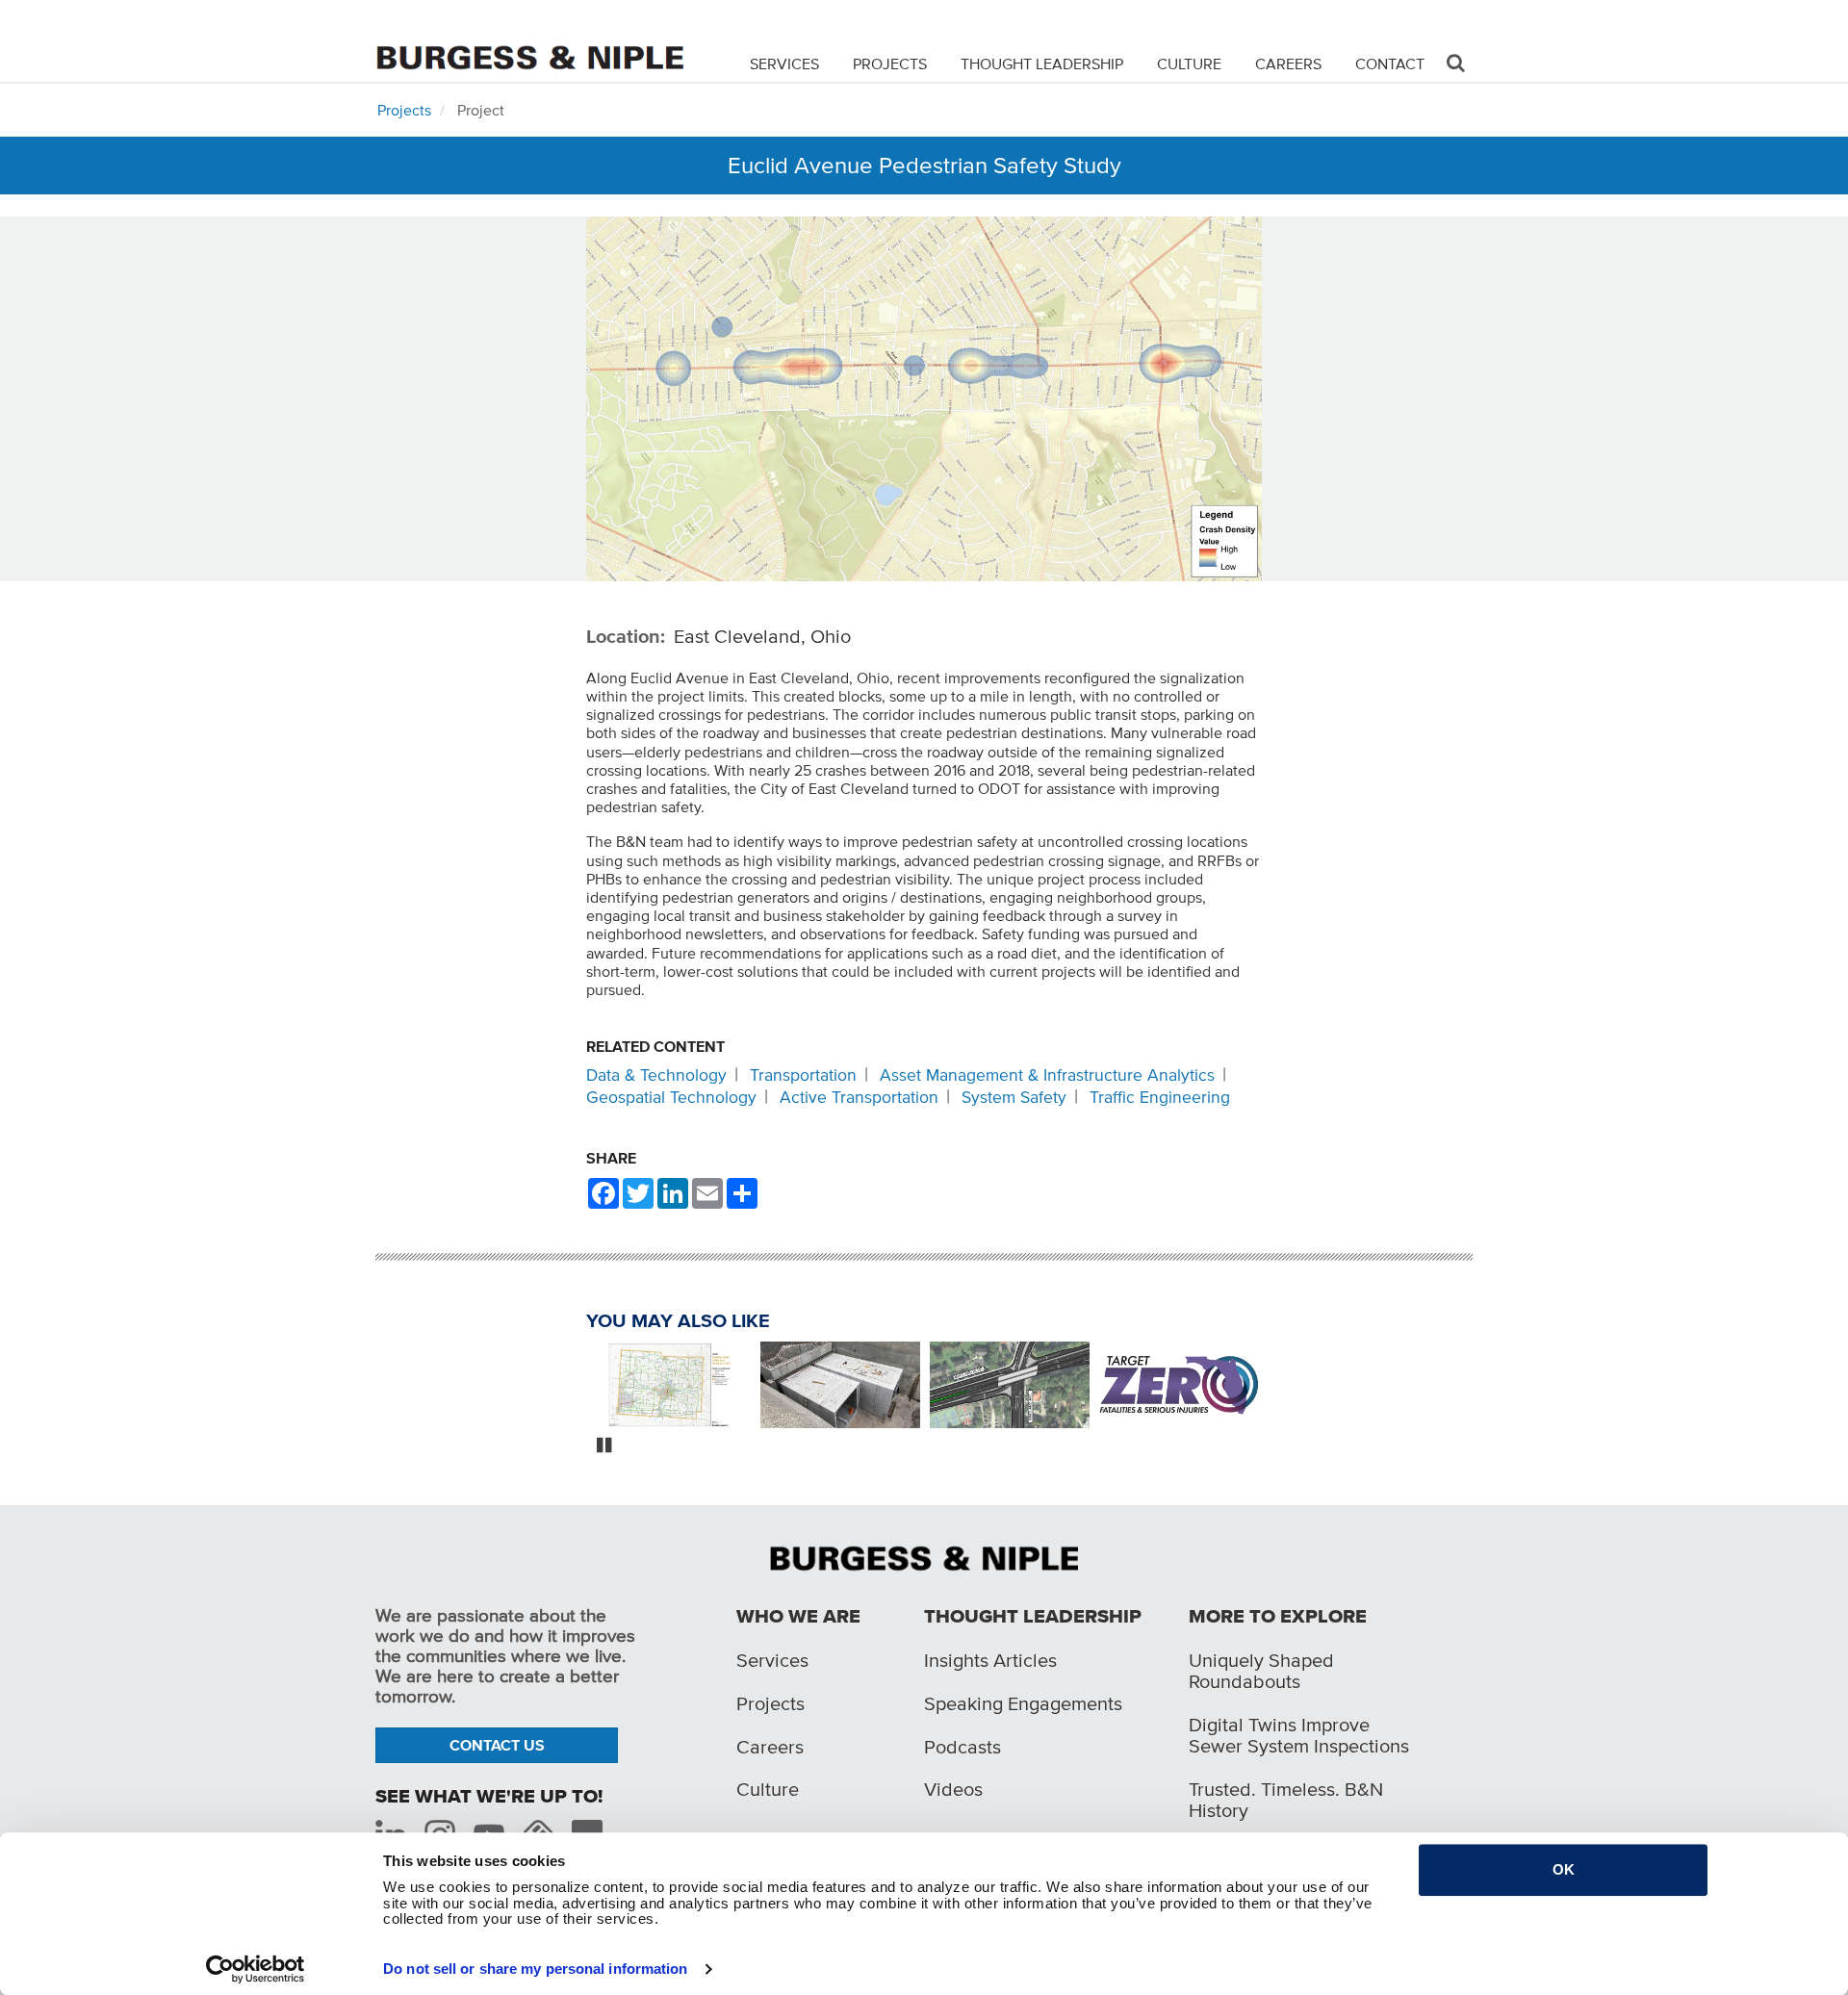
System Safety (1014, 1097)
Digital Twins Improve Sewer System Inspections (1299, 1735)
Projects (890, 64)
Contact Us (497, 1745)
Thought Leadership (1042, 64)
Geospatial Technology (671, 1097)
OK (1564, 1869)
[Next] (1276, 1387)
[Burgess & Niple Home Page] (924, 1556)
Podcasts (962, 1747)
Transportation (803, 1075)
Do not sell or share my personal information (535, 1969)
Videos (953, 1789)
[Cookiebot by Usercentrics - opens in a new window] (256, 1969)
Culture (1189, 64)
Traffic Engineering (1160, 1097)
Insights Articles (990, 1660)
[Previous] (572, 1387)
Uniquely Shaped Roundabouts (1261, 1671)
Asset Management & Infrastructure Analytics (1047, 1075)
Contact (1390, 64)
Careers (1288, 64)
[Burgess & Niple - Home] (529, 40)
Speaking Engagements (1023, 1703)
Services (784, 64)
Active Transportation (859, 1097)
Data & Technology (656, 1075)
